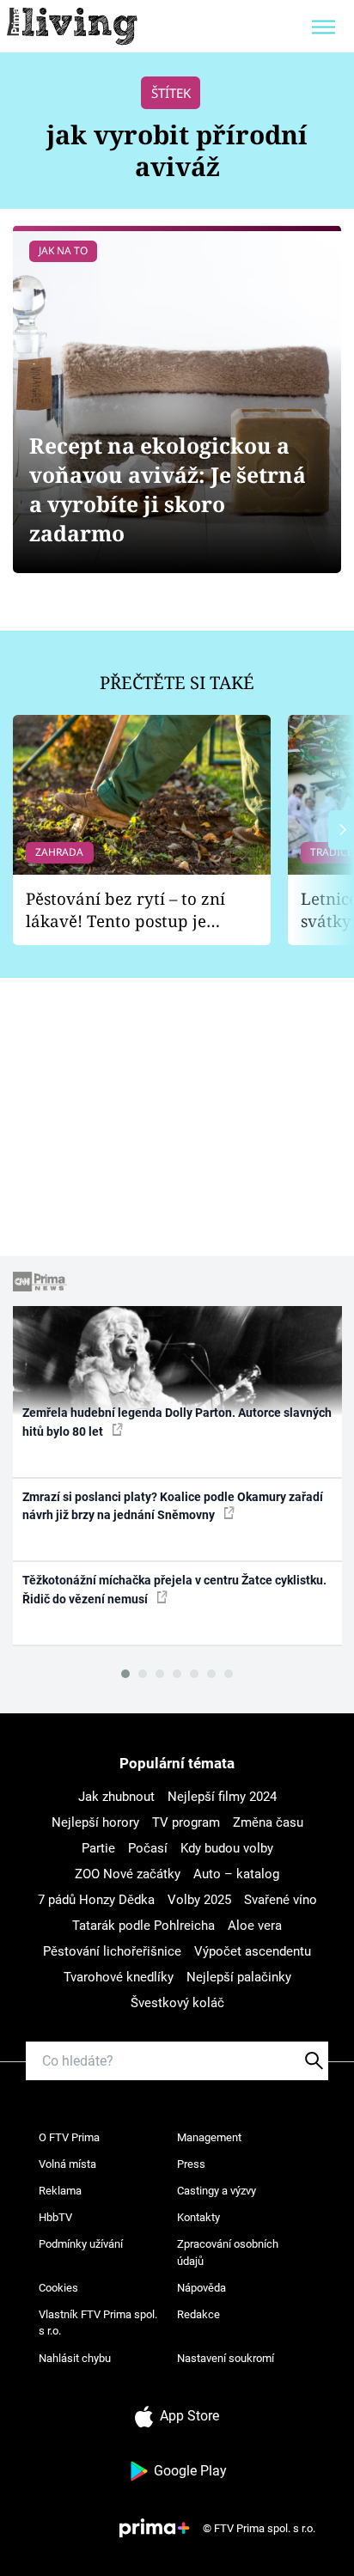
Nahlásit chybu (75, 2358)
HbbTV (55, 2217)
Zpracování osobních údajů (228, 2252)
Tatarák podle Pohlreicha (143, 1926)
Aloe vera (255, 1926)
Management (209, 2137)
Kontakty (198, 2217)
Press (191, 2164)
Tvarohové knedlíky (119, 1977)
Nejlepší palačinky (239, 1977)
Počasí (148, 1848)
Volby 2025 (199, 1900)
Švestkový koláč (177, 2003)
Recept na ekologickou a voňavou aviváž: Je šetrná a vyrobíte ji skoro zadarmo (168, 489)
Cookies (58, 2288)
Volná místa (67, 2164)
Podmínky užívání (81, 2244)
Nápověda (201, 2288)
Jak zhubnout (116, 1797)
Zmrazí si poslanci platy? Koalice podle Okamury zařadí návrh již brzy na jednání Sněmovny (173, 1506)
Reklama (60, 2191)
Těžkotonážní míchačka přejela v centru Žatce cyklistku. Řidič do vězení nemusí (174, 1589)
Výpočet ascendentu (253, 1951)
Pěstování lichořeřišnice (112, 1951)
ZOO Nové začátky (128, 1874)
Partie (98, 1848)
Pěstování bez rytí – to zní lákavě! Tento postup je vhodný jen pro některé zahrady (125, 910)
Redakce (198, 2314)
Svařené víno (281, 1900)
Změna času (268, 1822)
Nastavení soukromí (226, 2358)
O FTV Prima (69, 2137)
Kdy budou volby (227, 1848)
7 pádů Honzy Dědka (96, 1900)
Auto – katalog (236, 1874)
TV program (186, 1822)
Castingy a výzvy (217, 2191)
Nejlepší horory (95, 1822)
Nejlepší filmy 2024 (222, 1797)
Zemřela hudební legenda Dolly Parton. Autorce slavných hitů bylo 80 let (177, 1422)
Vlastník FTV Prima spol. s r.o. (98, 2323)
